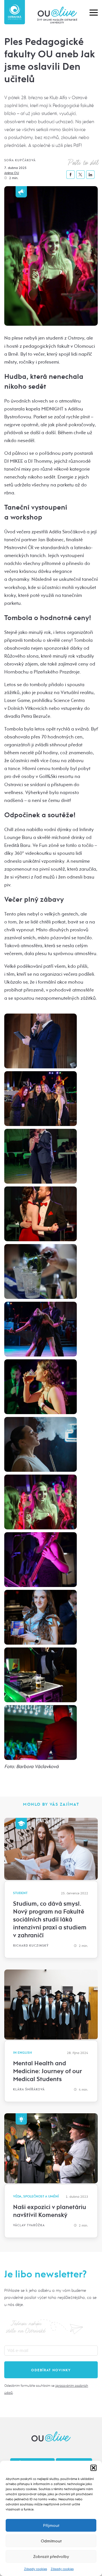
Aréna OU (12, 173)
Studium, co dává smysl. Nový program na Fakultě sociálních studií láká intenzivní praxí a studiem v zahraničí (50, 1919)
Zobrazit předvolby (51, 2557)
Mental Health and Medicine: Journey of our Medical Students (47, 2071)
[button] (93, 2468)
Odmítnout (51, 2541)
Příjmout (51, 2525)
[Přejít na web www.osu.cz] (15, 12)
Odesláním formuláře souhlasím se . (46, 2389)
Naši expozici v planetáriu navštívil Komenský (50, 2211)
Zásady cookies (36, 2569)
